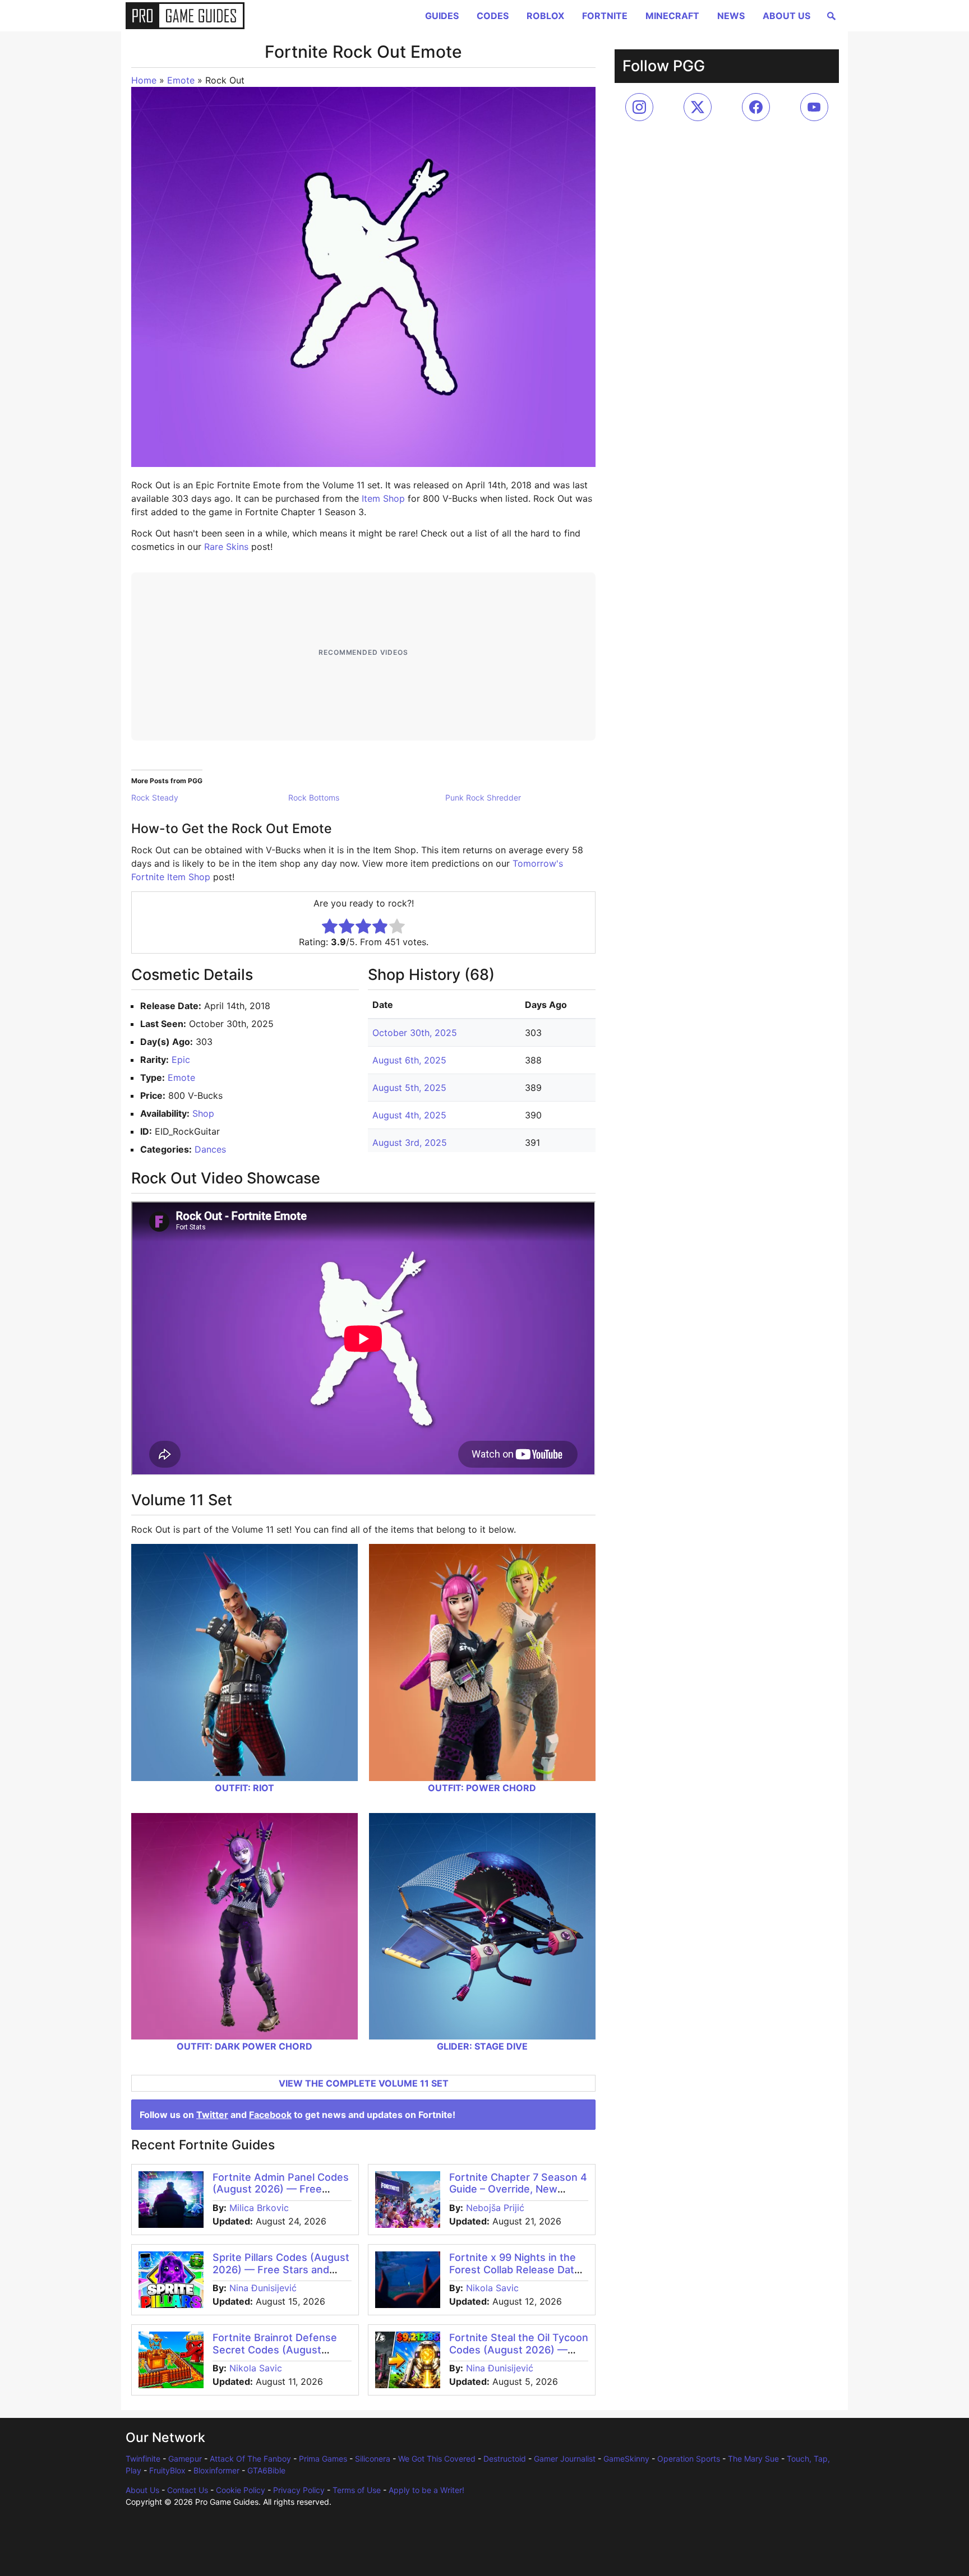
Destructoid (505, 2459)
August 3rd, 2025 (410, 1143)
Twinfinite (143, 2459)
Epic (181, 1060)
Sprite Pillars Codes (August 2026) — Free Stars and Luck (281, 2269)
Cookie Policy (241, 2490)
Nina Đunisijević (263, 2288)
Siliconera (373, 2459)
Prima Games (323, 2459)
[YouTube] (814, 107)
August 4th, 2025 (409, 1115)
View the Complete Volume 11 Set (364, 2083)
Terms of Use (357, 2490)
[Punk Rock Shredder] (524, 798)
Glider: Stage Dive (482, 2046)
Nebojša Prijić (495, 2208)
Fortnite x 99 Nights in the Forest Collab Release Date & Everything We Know (515, 2269)
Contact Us (188, 2490)
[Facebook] (756, 107)
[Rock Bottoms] (367, 798)
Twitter (212, 2115)
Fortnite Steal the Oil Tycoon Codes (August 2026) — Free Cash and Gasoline (519, 2350)
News (731, 16)
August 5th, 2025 (409, 1088)
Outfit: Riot (244, 1788)
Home (144, 80)
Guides (442, 16)
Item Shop (383, 498)
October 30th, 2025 (415, 1033)
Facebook (270, 2115)
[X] (698, 107)
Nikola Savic (492, 2288)
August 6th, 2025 (409, 1060)
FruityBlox (167, 2470)
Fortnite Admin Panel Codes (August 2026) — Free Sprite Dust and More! (281, 2189)
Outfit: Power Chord (482, 1788)
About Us (786, 16)
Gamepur (185, 2459)
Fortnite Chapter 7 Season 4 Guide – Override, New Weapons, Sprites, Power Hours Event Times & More (518, 2195)
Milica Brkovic (259, 2208)
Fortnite (605, 16)
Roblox (545, 16)
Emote (181, 80)
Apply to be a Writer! (426, 2490)
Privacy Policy (299, 2490)
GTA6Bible (266, 2470)
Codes (493, 16)
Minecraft (672, 16)
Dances (210, 1149)
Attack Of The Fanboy (250, 2459)
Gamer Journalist (565, 2459)
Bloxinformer (216, 2470)
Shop (203, 1113)
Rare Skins (226, 547)
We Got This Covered (437, 2459)
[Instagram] (639, 107)
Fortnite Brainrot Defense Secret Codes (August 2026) (275, 2350)
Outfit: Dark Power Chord (244, 2046)
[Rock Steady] (210, 798)
